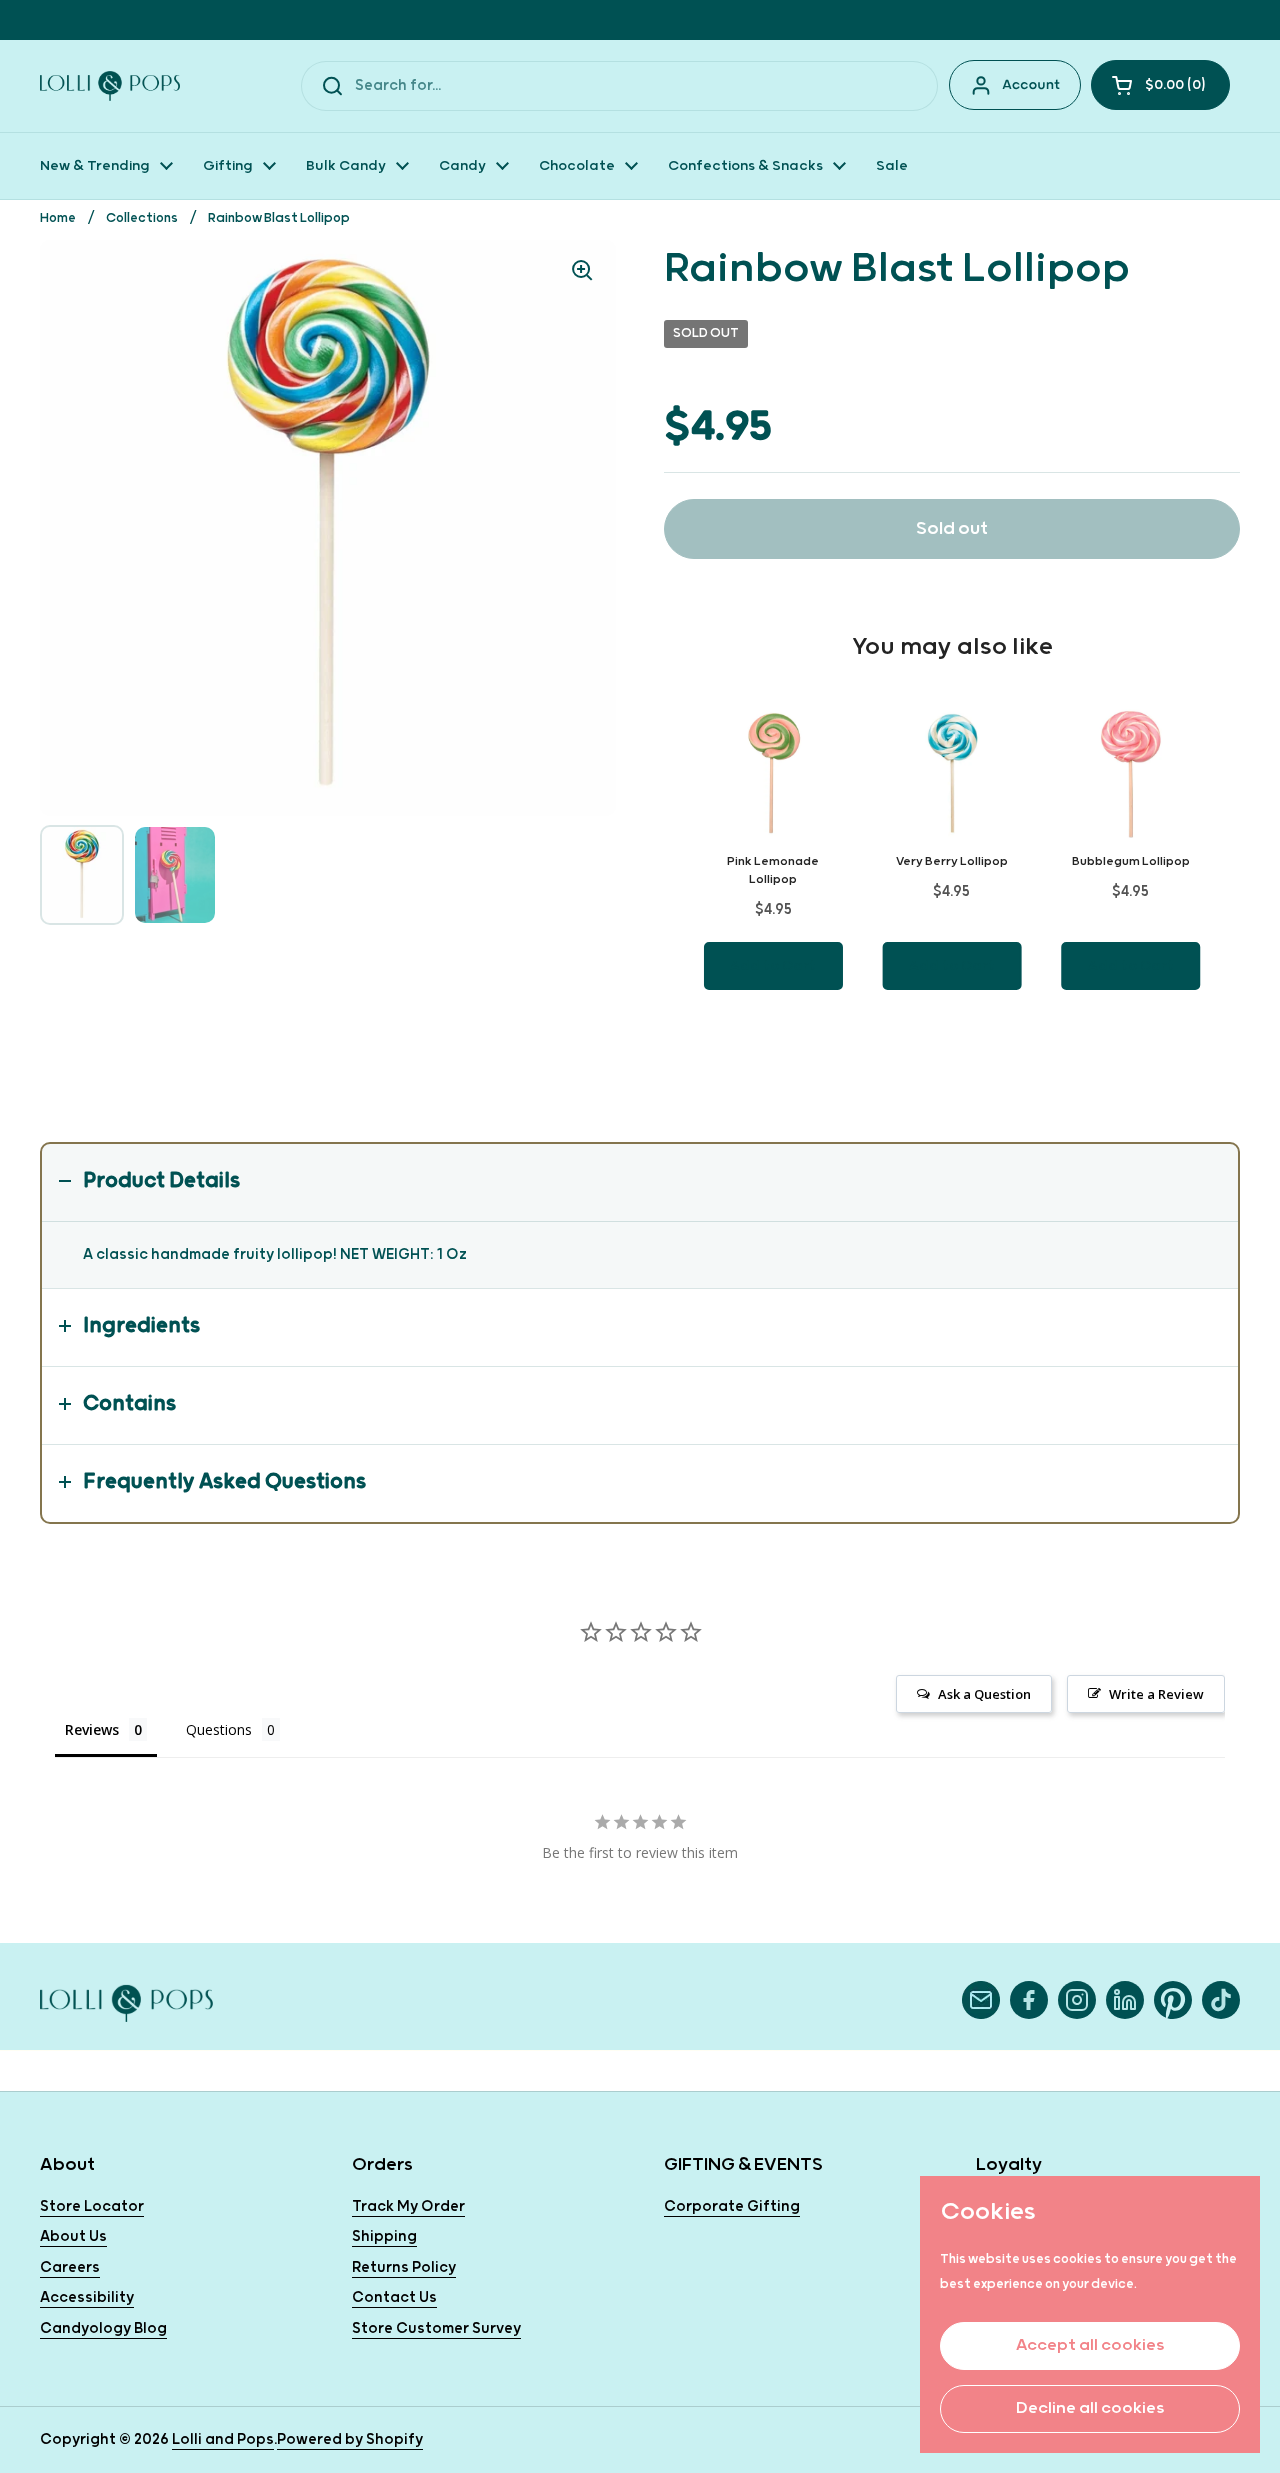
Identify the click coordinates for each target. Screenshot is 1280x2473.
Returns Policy (404, 2267)
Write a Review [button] (1156, 1694)
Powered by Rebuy (952, 1045)
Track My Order (408, 2206)
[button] (1160, 85)
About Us (73, 2236)
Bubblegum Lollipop (1131, 861)
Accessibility (87, 2297)
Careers (70, 2267)
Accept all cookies (1090, 2345)
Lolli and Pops (223, 2439)
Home (58, 218)
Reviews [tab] (92, 1729)
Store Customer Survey (436, 2328)
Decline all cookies (1090, 2408)
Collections (142, 218)
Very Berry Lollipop (952, 861)
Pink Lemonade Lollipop (773, 870)
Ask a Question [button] (984, 1694)
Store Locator (92, 2206)
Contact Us (394, 2297)
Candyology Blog (103, 2328)
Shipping (384, 2236)
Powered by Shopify (350, 2439)
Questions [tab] (219, 1729)
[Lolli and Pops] (110, 86)
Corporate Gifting (732, 2206)
